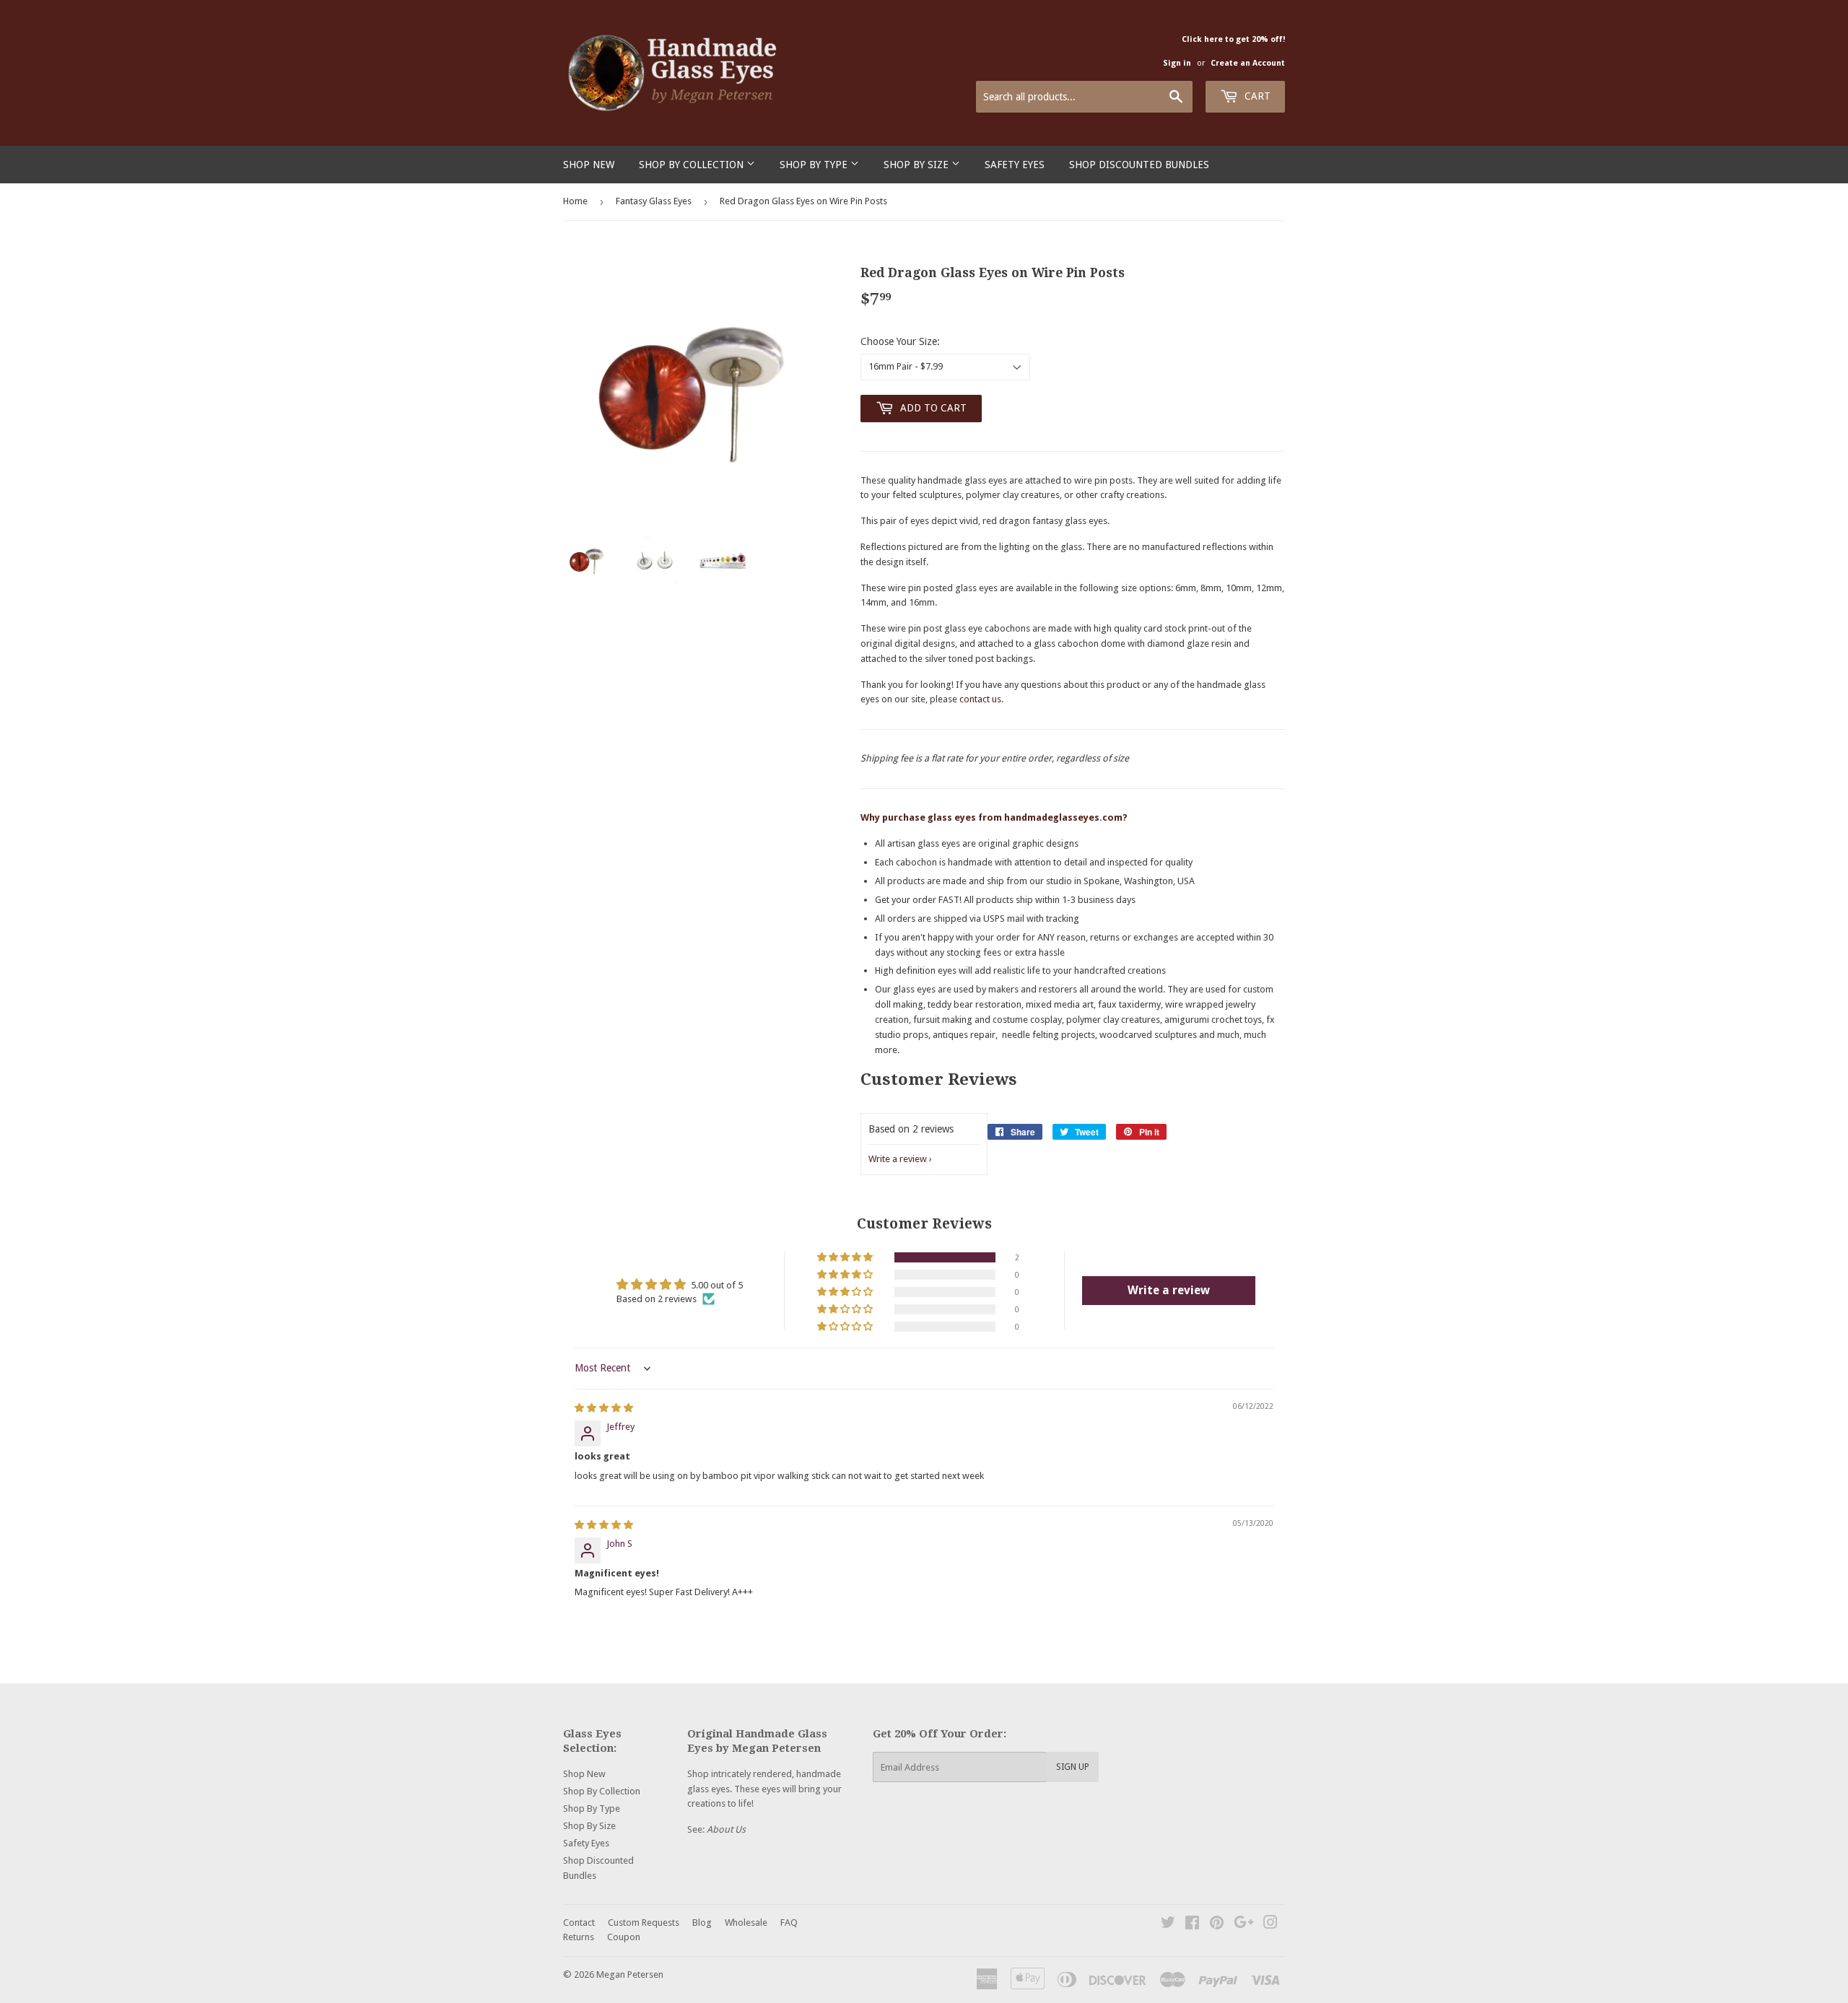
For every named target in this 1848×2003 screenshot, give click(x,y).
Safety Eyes (1015, 165)
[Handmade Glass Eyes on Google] (1244, 1925)
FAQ (789, 1923)
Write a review (898, 1159)
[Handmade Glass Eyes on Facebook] (1192, 1925)
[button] (846, 1257)
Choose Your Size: (900, 341)
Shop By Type (815, 165)
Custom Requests (644, 1923)
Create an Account (1248, 63)
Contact (579, 1923)
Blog (702, 1923)
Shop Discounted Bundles (1139, 165)
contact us (980, 699)
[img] (604, 1408)
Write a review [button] (1169, 1290)
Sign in (1177, 63)
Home (575, 201)
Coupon (624, 1937)
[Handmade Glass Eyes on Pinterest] (1217, 1925)
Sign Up (1073, 1767)
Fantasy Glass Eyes (654, 201)
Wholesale (746, 1923)
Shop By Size (918, 165)
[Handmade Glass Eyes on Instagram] (1270, 1925)
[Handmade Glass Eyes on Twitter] (1168, 1925)
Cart (1256, 96)
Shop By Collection (693, 165)
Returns (579, 1937)
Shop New (589, 165)
